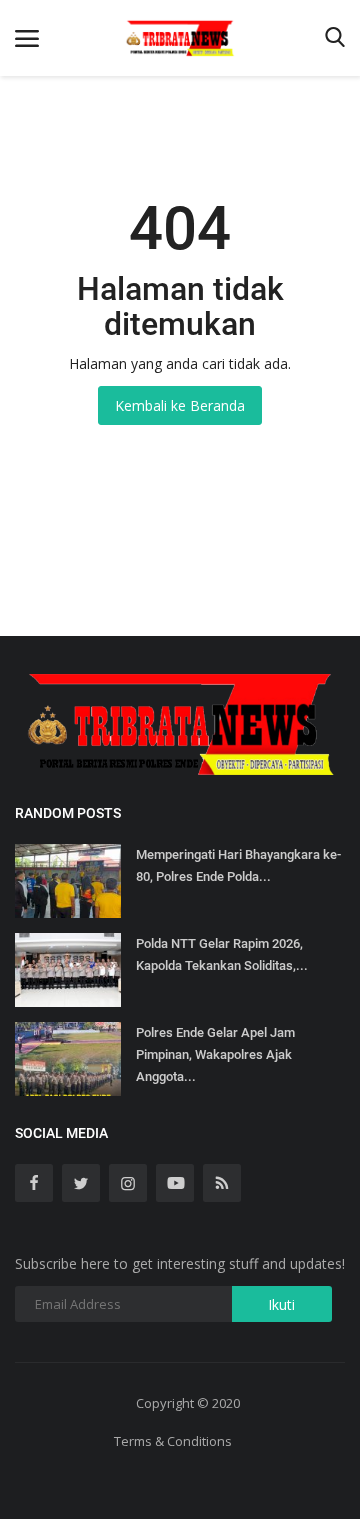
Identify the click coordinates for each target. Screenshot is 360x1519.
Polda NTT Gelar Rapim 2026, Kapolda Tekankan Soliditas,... (222, 954)
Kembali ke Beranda (180, 405)
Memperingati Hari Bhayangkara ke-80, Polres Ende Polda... (238, 865)
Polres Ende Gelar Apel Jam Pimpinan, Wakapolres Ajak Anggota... (215, 1054)
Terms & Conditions (173, 1441)
